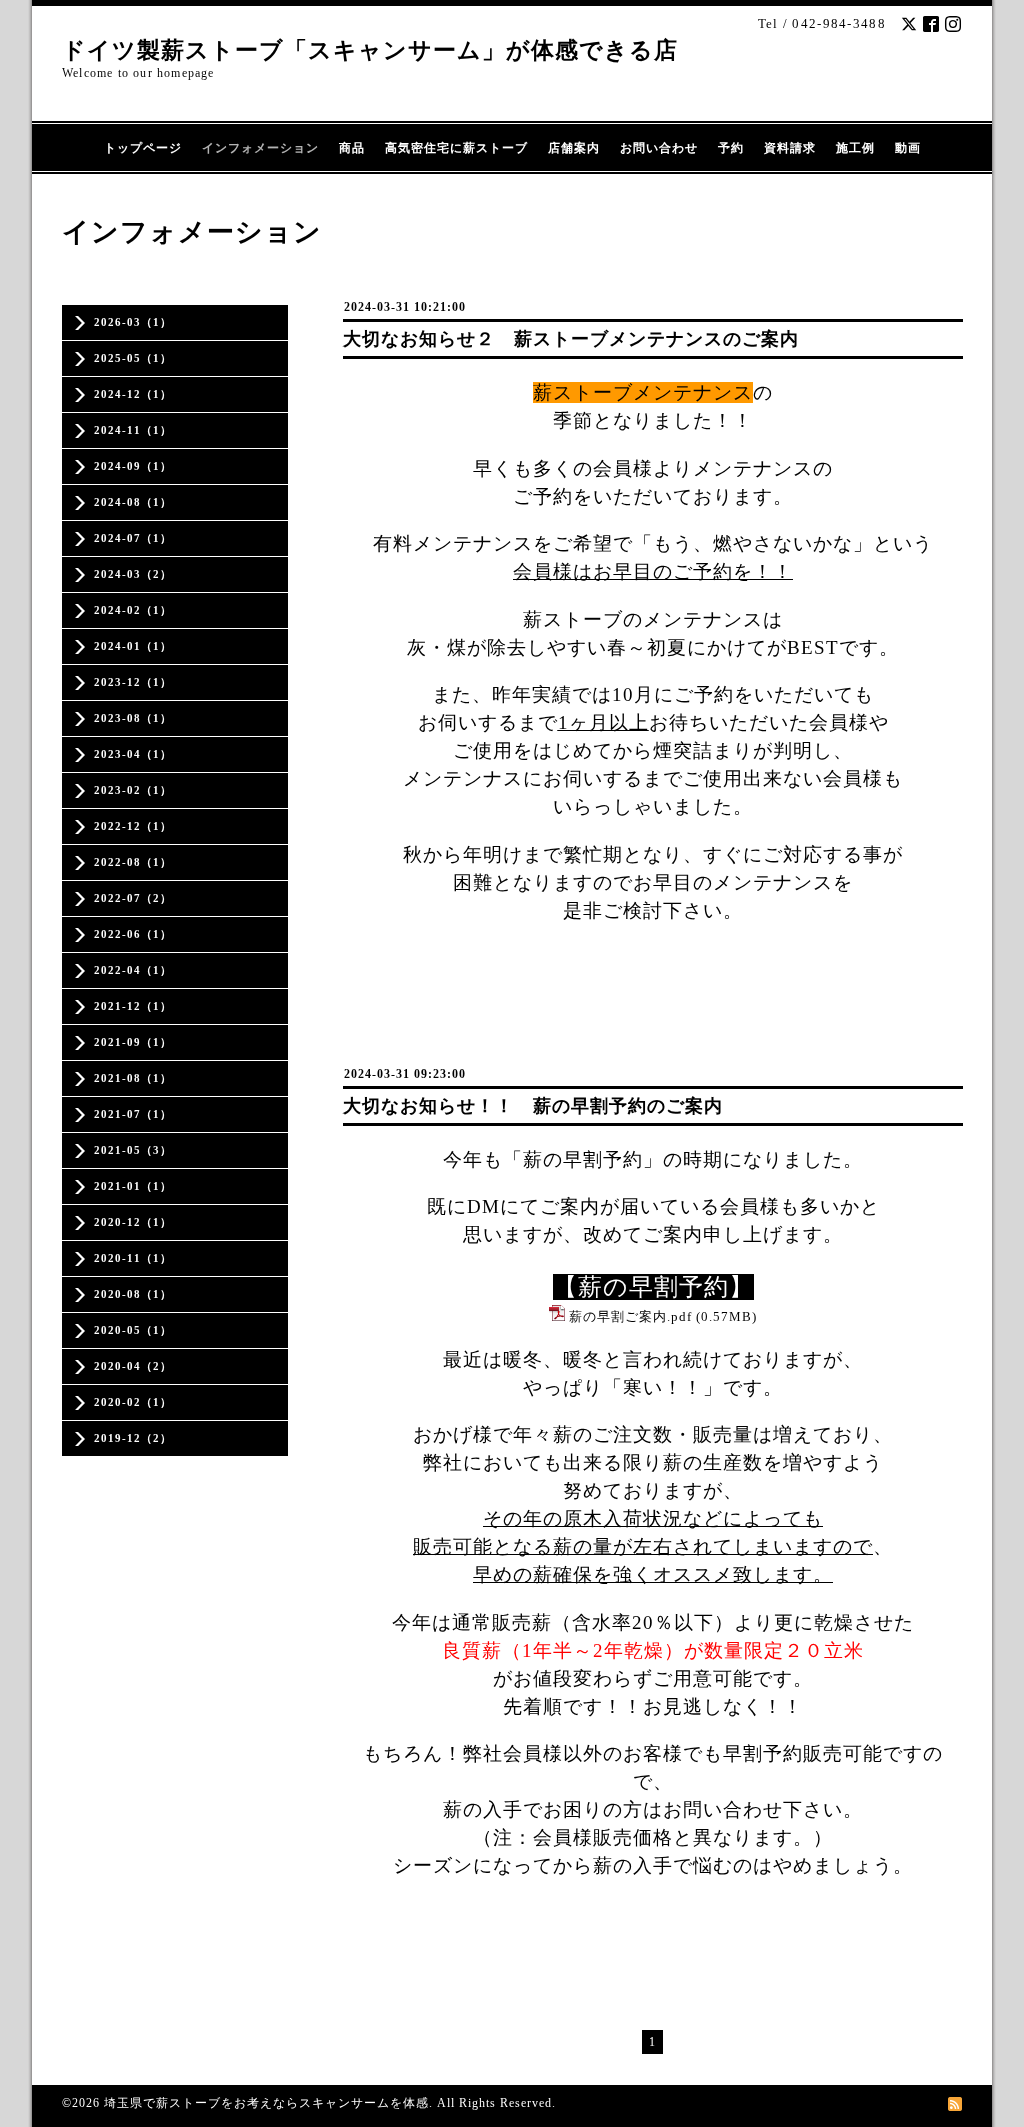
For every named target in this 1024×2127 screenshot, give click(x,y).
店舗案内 (574, 148)
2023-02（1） (133, 790)
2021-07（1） (133, 1114)
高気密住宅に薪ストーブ (456, 148)
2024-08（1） (133, 502)
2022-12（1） (133, 826)
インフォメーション (260, 148)
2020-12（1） (133, 1222)
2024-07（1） (133, 538)
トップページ (143, 148)
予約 (731, 148)
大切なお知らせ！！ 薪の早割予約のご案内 (533, 1106)
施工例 (855, 148)
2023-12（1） (133, 682)
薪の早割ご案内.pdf (630, 1316)
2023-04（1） (133, 754)
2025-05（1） (133, 358)
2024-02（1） (133, 610)
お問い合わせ (659, 148)
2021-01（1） (133, 1186)
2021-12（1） (133, 1006)
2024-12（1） (133, 394)
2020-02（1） (133, 1402)
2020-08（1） (133, 1294)
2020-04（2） (133, 1366)
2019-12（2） (133, 1438)
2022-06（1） (133, 934)
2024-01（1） (133, 646)
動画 (908, 148)
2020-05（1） (133, 1330)
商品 (352, 148)
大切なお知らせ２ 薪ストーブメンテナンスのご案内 (571, 339)
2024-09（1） (133, 466)
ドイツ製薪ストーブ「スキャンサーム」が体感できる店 (370, 50)
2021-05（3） (133, 1150)
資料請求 (790, 148)
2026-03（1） (133, 322)
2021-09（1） (133, 1042)
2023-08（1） (133, 718)
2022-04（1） (133, 970)
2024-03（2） (133, 574)
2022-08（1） (133, 862)
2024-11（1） (133, 430)
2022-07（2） (133, 898)
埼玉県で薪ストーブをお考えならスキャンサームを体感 (266, 2103)
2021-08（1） (133, 1078)
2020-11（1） (133, 1258)
